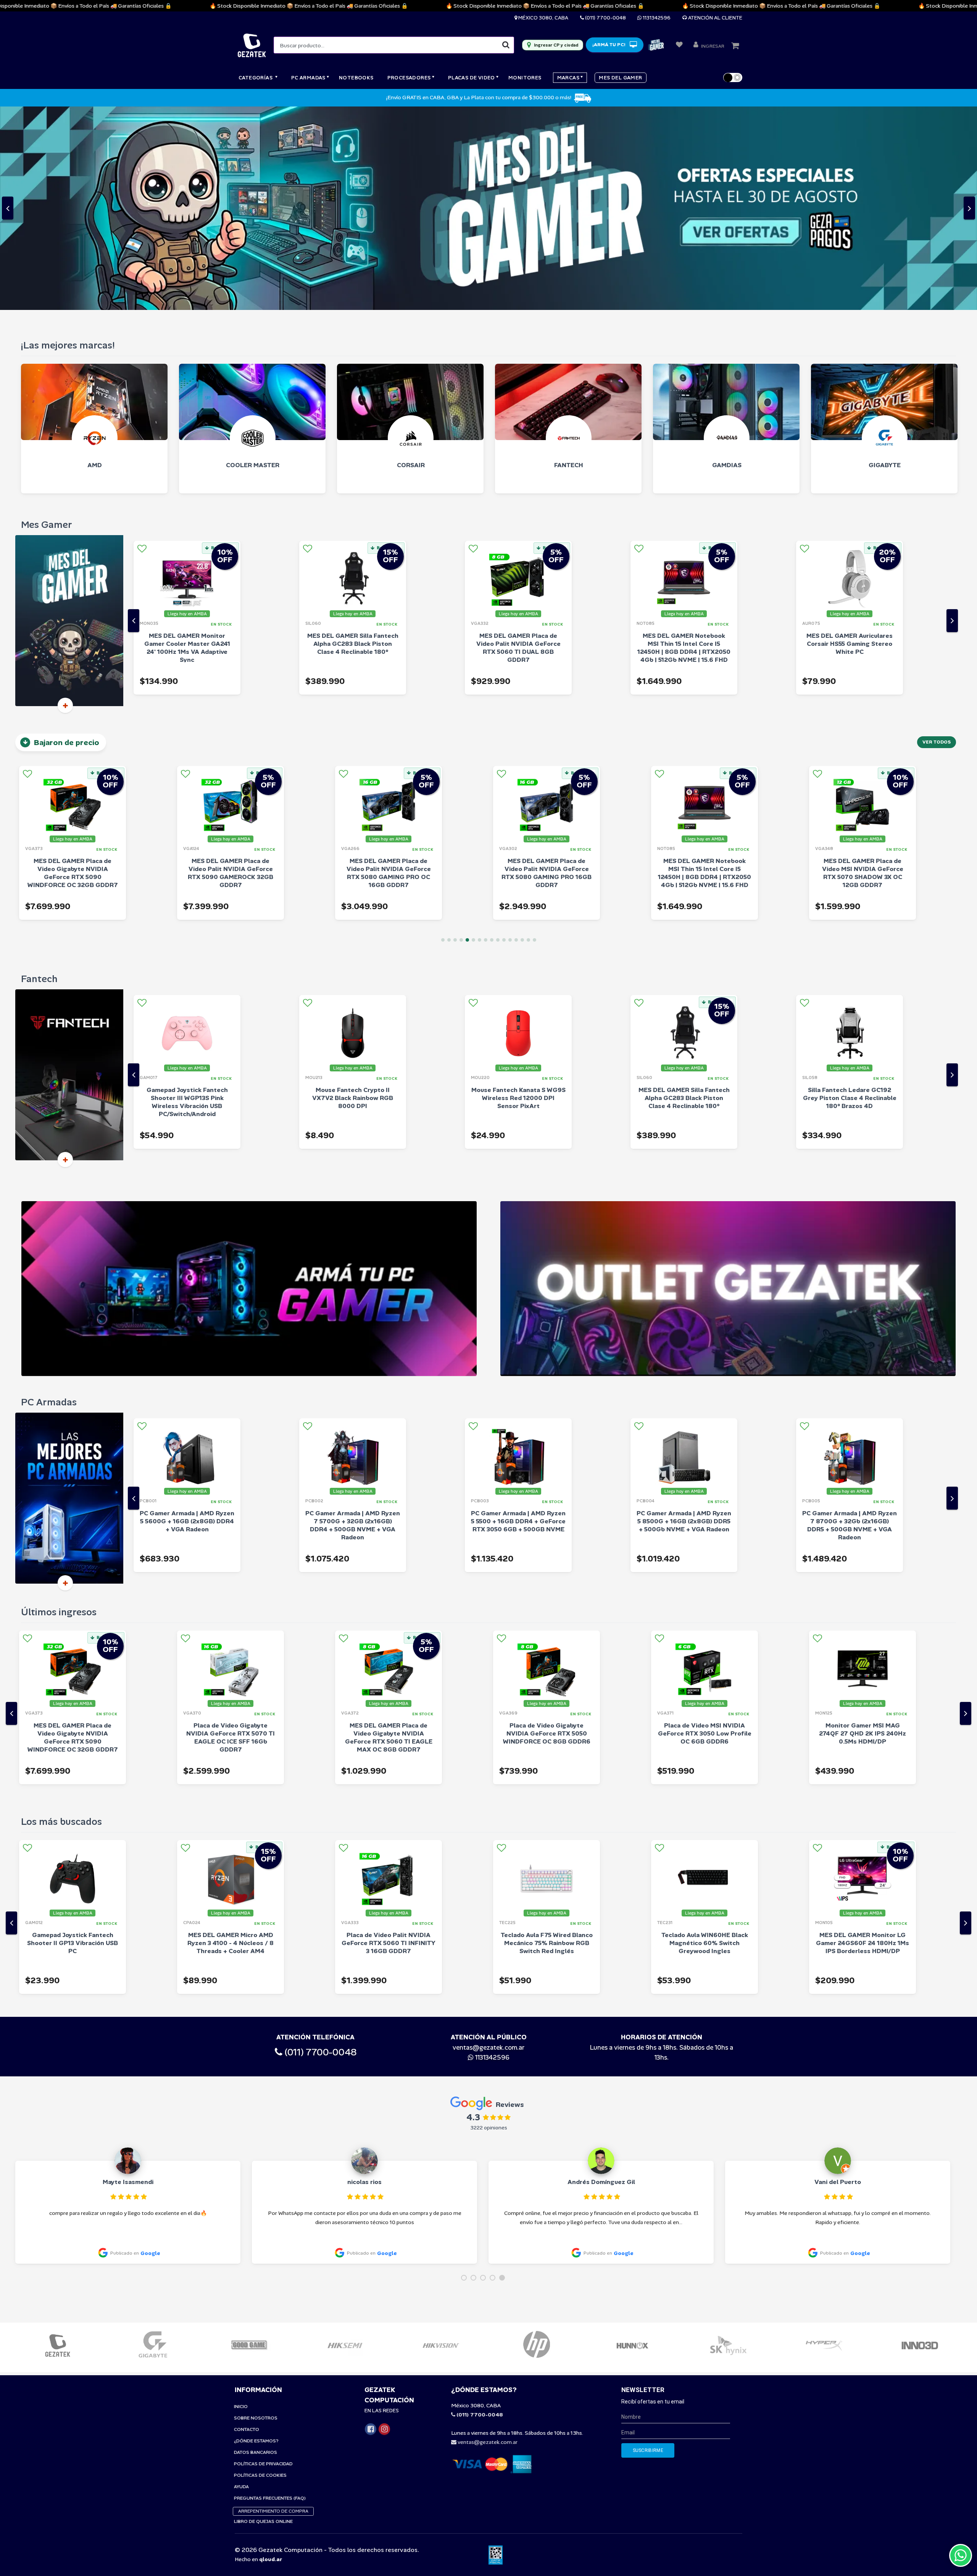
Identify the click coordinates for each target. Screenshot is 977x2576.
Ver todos (937, 539)
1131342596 (656, 18)
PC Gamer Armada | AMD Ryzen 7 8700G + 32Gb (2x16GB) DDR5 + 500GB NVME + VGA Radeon (684, 1322)
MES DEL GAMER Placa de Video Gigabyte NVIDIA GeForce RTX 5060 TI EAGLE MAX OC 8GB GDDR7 (231, 1534)
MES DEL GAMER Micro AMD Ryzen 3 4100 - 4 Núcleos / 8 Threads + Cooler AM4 (73, 1740)
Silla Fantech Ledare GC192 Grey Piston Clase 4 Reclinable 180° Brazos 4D (684, 894)
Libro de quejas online (263, 2318)
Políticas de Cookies (260, 2271)
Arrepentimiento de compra (273, 2307)
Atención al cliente (715, 18)
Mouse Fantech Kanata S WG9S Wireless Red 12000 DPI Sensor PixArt (353, 894)
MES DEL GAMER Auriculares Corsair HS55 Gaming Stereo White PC (684, 440)
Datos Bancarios (256, 2249)
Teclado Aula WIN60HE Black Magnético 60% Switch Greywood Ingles (547, 1740)
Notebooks (356, 78)
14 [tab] (522, 736)
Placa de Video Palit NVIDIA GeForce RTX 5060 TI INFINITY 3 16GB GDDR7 (231, 1740)
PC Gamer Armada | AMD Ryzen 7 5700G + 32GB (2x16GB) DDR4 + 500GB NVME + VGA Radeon (187, 1322)
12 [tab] (510, 736)
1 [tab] (443, 736)
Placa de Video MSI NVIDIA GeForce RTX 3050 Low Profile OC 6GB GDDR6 (547, 1530)
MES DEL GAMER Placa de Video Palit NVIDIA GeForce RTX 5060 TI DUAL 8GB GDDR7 (353, 444)
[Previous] (134, 417)
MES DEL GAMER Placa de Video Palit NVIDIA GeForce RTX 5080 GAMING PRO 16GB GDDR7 (389, 669)
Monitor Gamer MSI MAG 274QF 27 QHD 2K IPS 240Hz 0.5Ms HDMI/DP (705, 1530)
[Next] (952, 417)
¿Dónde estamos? (256, 2237)
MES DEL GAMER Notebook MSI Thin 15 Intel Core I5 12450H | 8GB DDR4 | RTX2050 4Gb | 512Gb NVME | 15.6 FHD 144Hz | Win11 (518, 448)
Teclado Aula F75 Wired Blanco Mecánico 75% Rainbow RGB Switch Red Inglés (389, 1740)
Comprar (220, 484)
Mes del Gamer (620, 78)
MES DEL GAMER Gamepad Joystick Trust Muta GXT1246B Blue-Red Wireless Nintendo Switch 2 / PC (850, 444)
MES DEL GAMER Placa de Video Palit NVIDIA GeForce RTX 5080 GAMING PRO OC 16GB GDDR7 (231, 669)
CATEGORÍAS (256, 78)
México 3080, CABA (543, 18)
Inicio (241, 2203)
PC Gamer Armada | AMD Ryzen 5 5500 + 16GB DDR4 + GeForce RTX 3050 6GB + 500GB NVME (353, 1318)
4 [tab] (461, 736)
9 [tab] (492, 736)
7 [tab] (480, 736)
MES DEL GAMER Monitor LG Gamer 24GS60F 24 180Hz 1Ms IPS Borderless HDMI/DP (705, 1740)
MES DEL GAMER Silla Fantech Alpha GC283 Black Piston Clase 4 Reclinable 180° (187, 440)
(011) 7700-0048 (605, 18)
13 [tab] (516, 736)
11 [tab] (504, 736)
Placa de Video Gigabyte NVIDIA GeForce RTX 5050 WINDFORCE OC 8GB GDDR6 (389, 1530)
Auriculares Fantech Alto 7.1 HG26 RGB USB (850, 890)
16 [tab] (534, 736)
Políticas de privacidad (263, 2260)
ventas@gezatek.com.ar (488, 1844)
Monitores (525, 78)
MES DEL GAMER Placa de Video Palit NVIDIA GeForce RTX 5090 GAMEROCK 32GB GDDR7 (73, 669)
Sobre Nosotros (256, 2214)
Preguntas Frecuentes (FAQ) (270, 2294)
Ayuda (241, 2283)
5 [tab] (467, 736)
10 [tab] (498, 736)
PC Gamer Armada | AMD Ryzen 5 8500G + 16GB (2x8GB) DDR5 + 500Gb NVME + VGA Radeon (518, 1318)
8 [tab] (486, 736)
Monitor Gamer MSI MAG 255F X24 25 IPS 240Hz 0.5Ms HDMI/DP (863, 1530)
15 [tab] (528, 736)
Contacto (247, 2226)
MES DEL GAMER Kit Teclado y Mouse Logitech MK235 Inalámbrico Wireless (863, 1740)
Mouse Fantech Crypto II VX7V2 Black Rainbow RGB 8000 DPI (187, 894)
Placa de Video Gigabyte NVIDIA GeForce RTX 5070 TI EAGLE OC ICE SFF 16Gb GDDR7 (73, 1534)
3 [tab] (455, 736)
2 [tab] (449, 736)
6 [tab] (473, 736)
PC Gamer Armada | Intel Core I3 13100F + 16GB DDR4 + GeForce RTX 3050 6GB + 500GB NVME (850, 1322)
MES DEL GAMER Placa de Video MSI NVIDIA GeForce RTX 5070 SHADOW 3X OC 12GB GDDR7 (705, 669)
